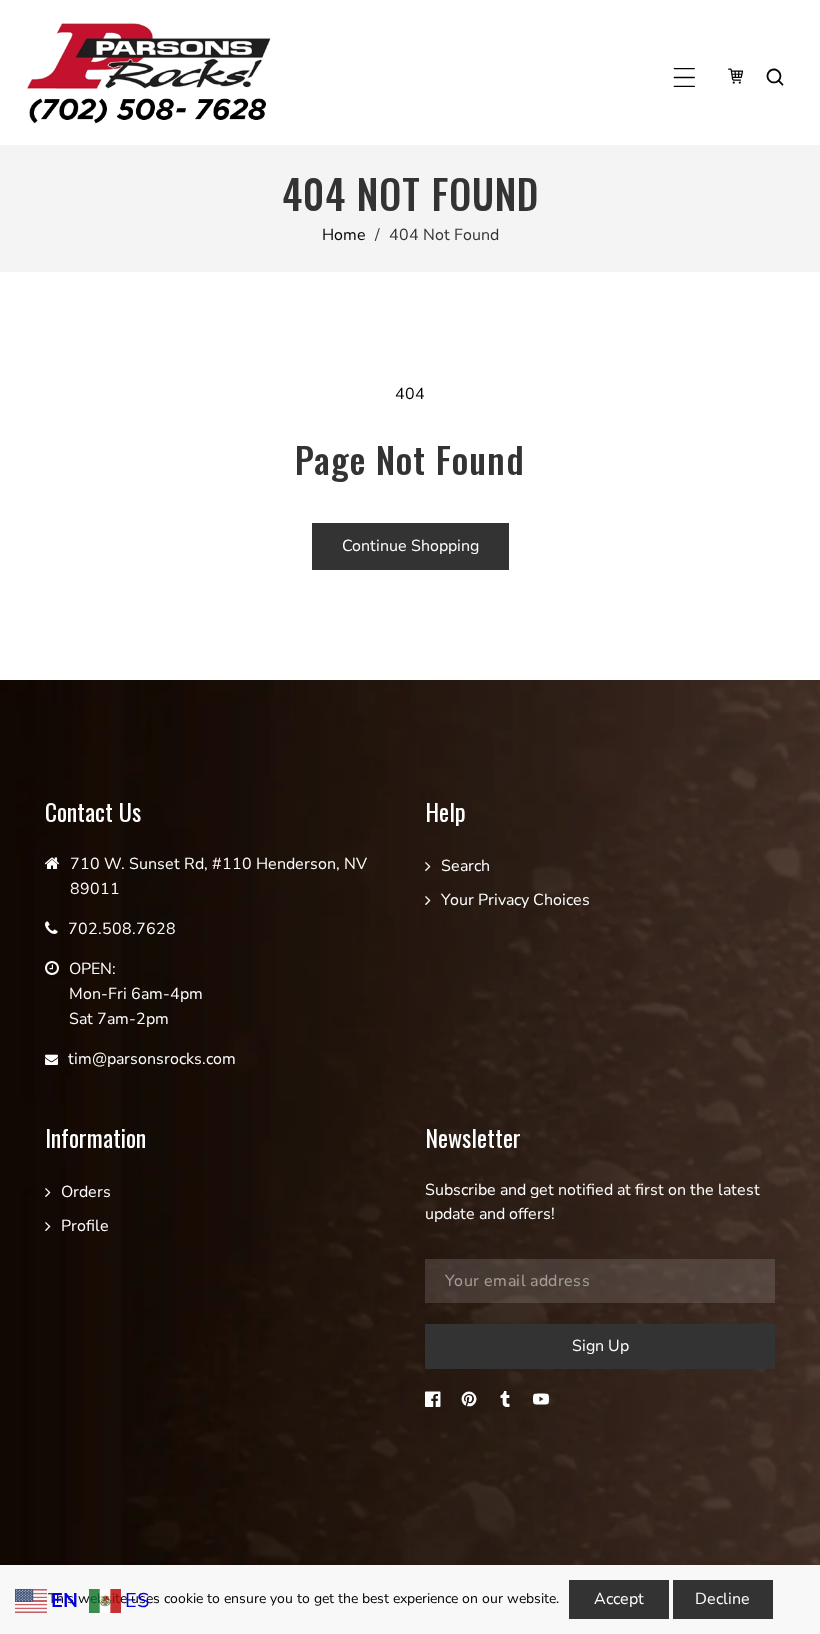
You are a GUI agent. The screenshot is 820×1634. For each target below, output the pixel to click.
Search (465, 866)
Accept (619, 1599)
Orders (86, 1192)
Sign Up (600, 1346)
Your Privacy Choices (515, 900)
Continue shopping (410, 546)
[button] (684, 77)
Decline (722, 1599)
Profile (85, 1226)
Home (344, 235)
